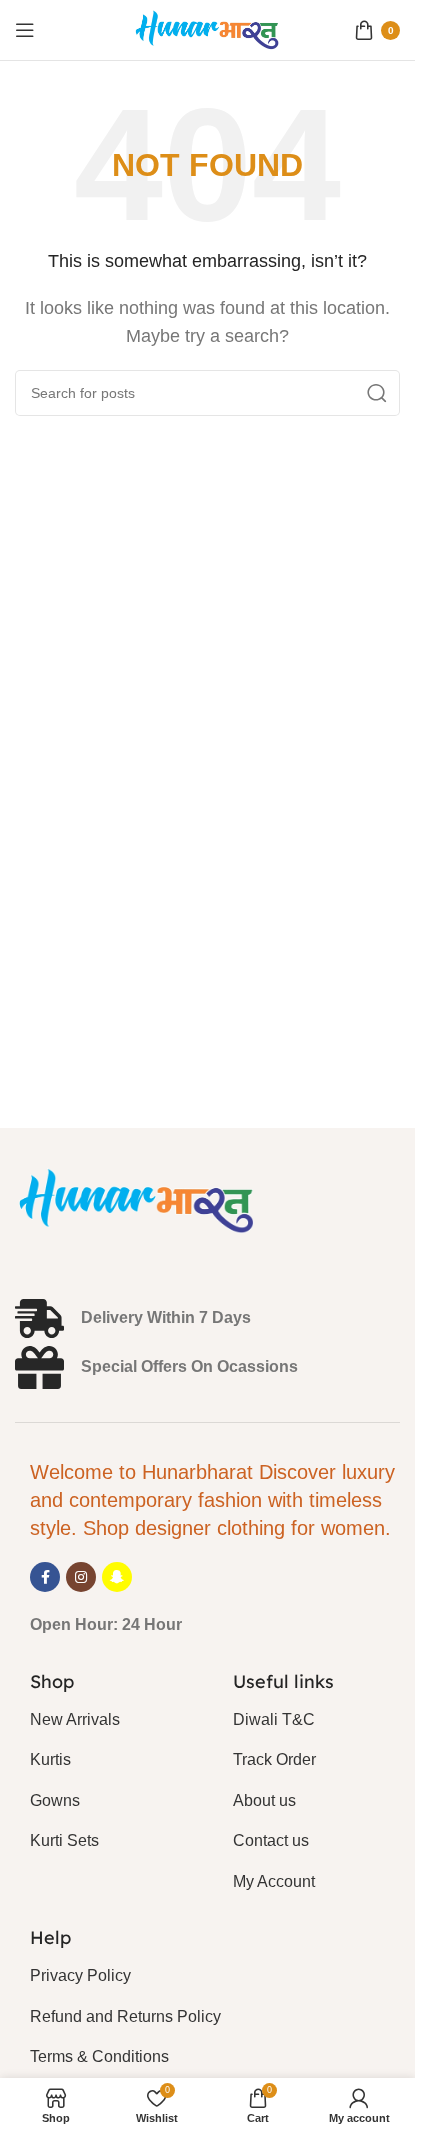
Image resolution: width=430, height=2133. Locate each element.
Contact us (271, 1840)
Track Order (274, 1759)
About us (264, 1800)
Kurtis (50, 1759)
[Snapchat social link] (117, 1577)
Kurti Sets (64, 1840)
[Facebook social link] (45, 1577)
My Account (274, 1881)
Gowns (55, 1800)
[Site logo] (208, 28)
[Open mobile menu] (25, 30)
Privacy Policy (80, 1975)
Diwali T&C (274, 1719)
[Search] (377, 393)
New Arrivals (75, 1719)
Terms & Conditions (99, 2056)
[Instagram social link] (81, 1577)
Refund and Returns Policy (125, 2016)
